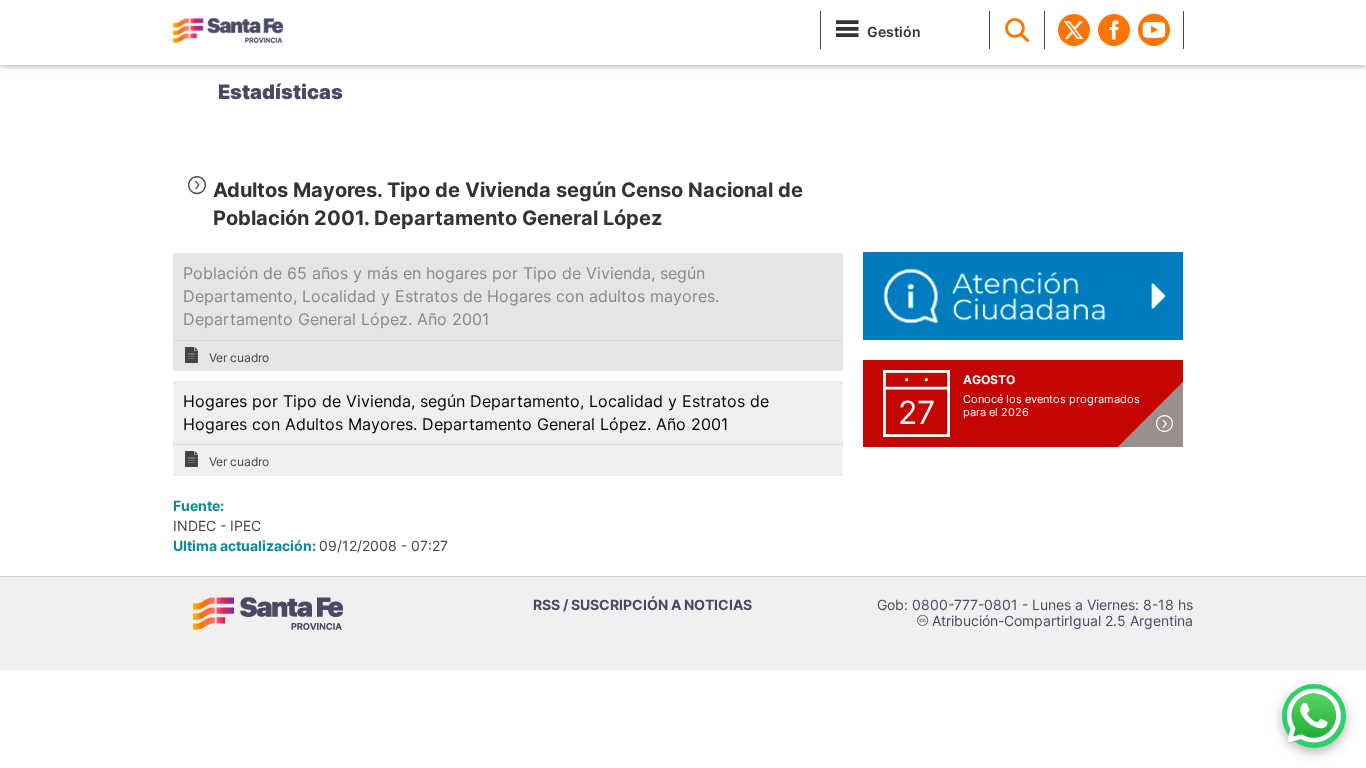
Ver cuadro (239, 357)
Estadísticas (280, 92)
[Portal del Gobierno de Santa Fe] (228, 30)
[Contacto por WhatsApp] (1314, 716)
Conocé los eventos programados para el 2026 (1051, 405)
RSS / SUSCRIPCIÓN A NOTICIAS (642, 604)
